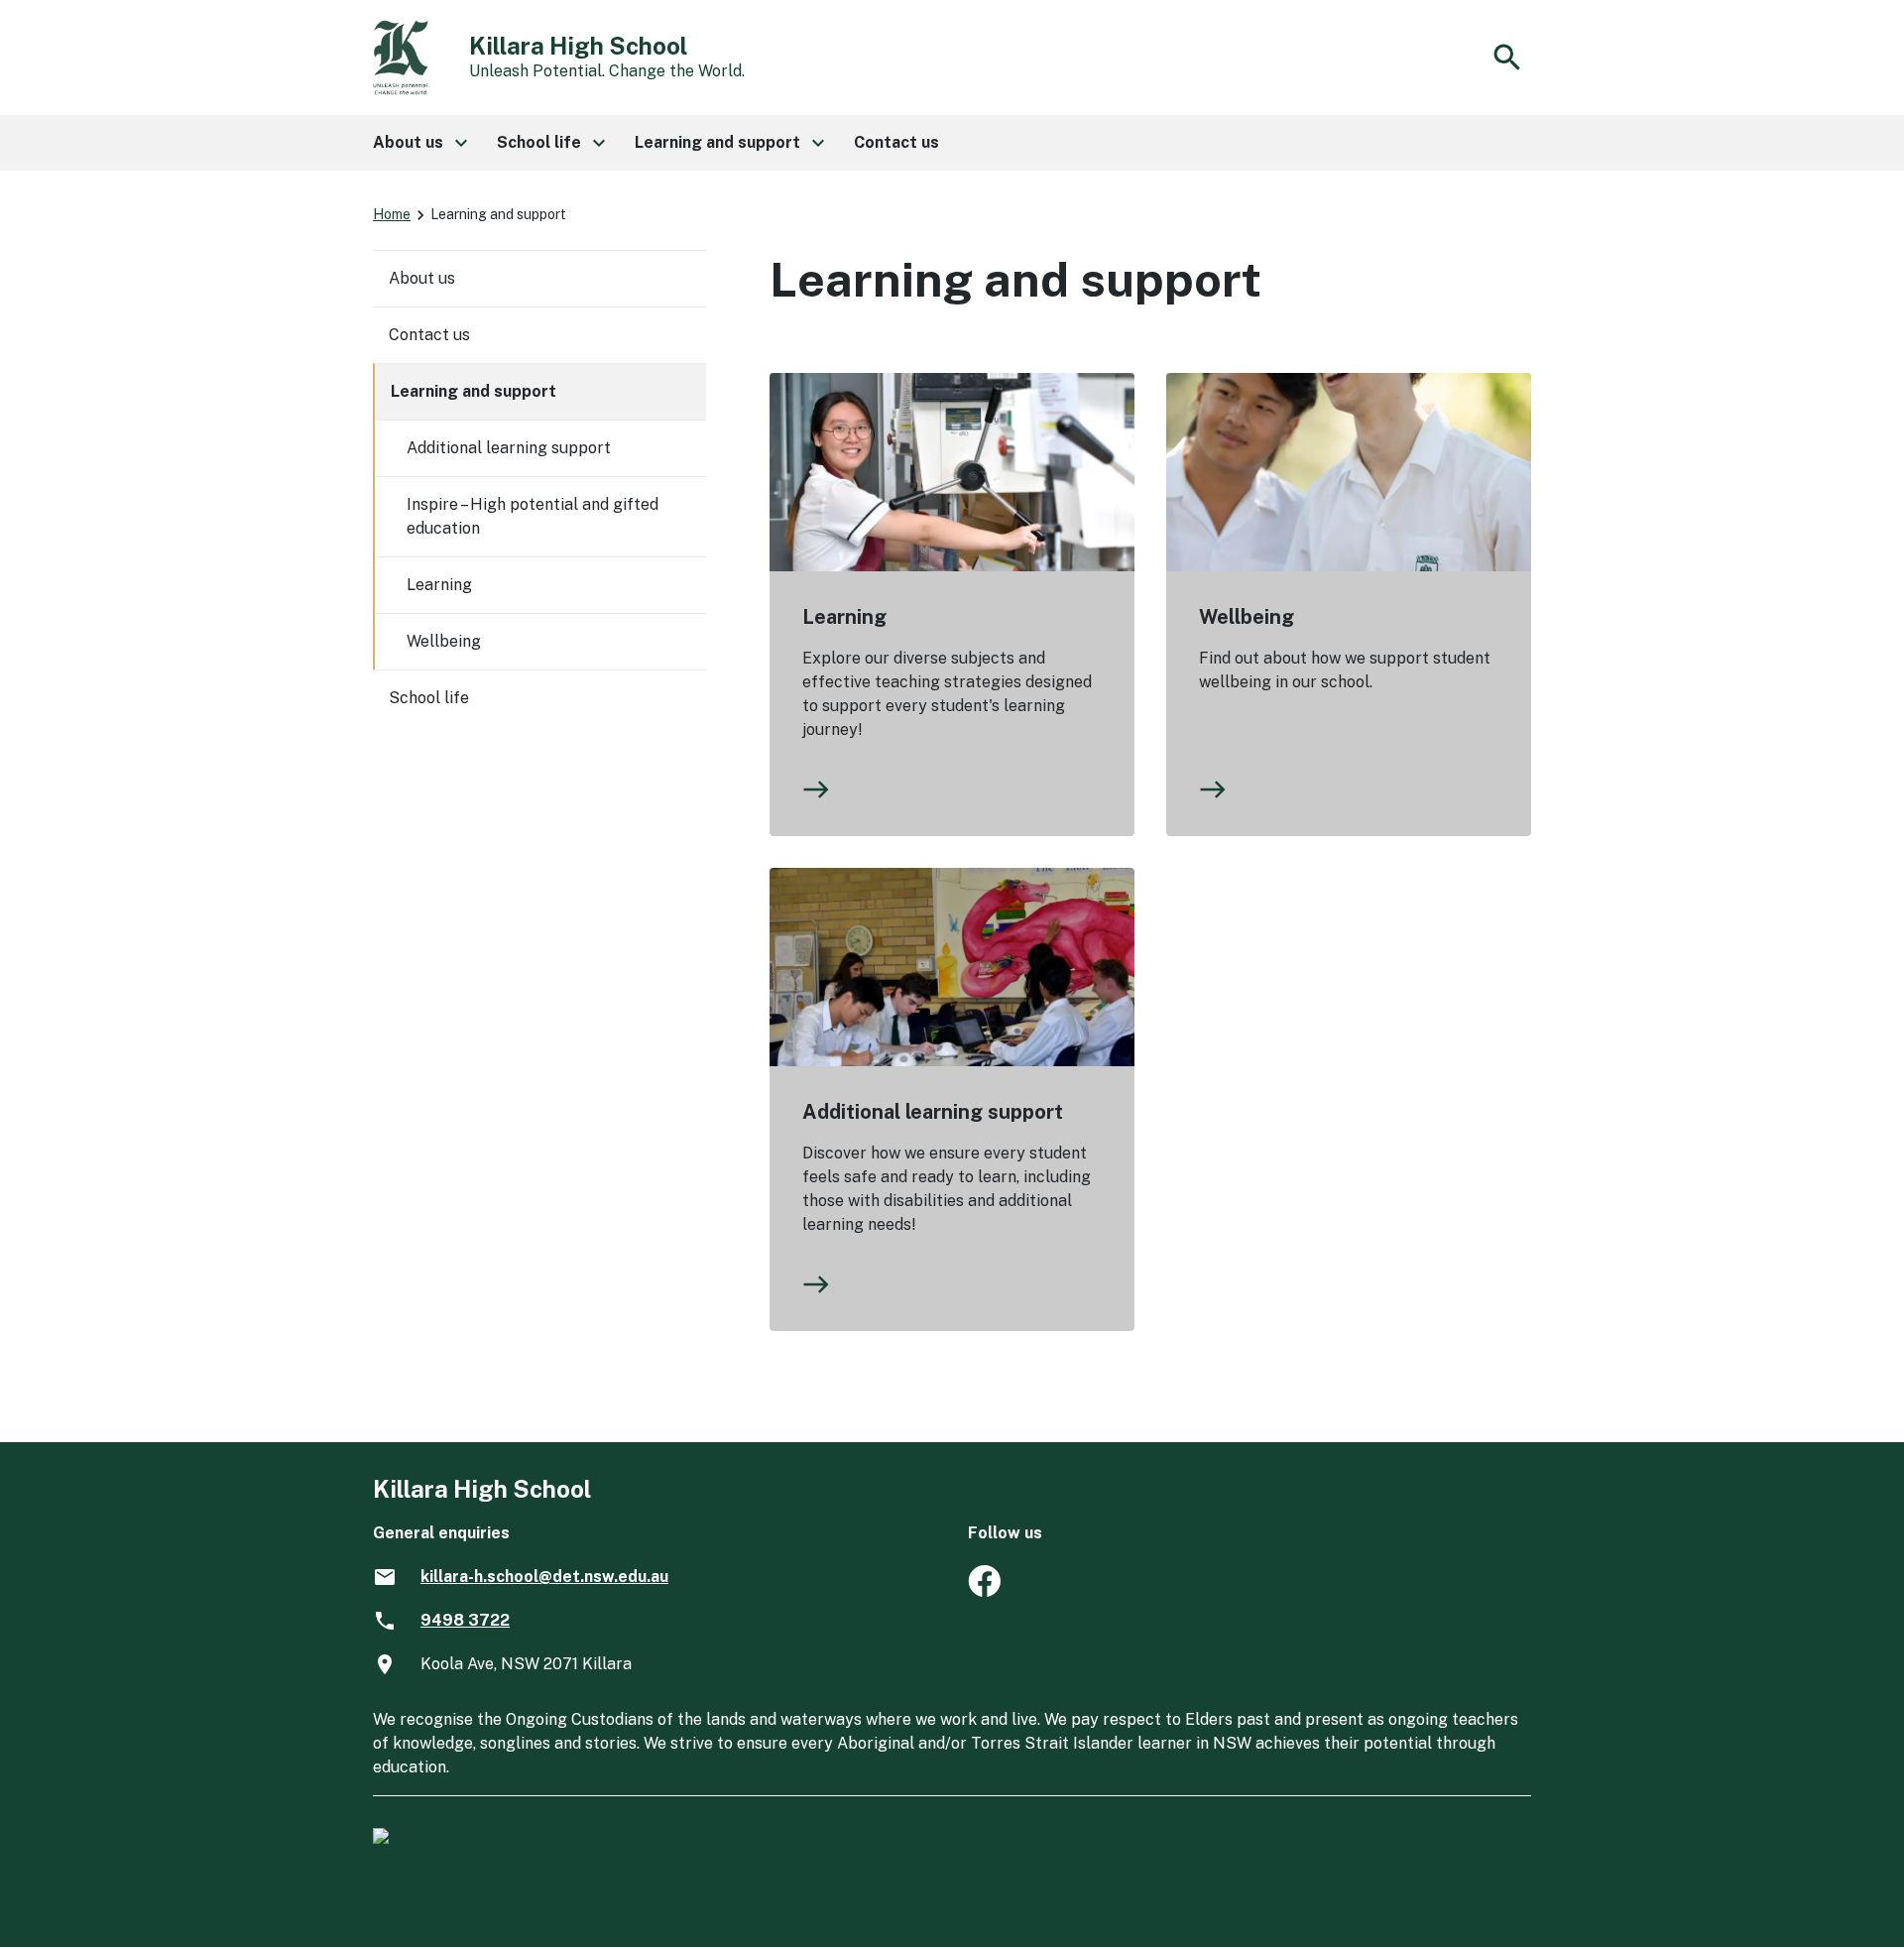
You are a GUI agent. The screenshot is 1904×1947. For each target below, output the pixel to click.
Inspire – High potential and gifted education (533, 516)
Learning (844, 617)
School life (429, 698)
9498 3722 (465, 1620)
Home (392, 214)
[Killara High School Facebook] (984, 1591)
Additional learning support (933, 1112)
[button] (419, 143)
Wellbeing (1247, 617)
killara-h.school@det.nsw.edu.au (544, 1577)
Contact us (429, 335)
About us (422, 278)
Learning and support (474, 391)
